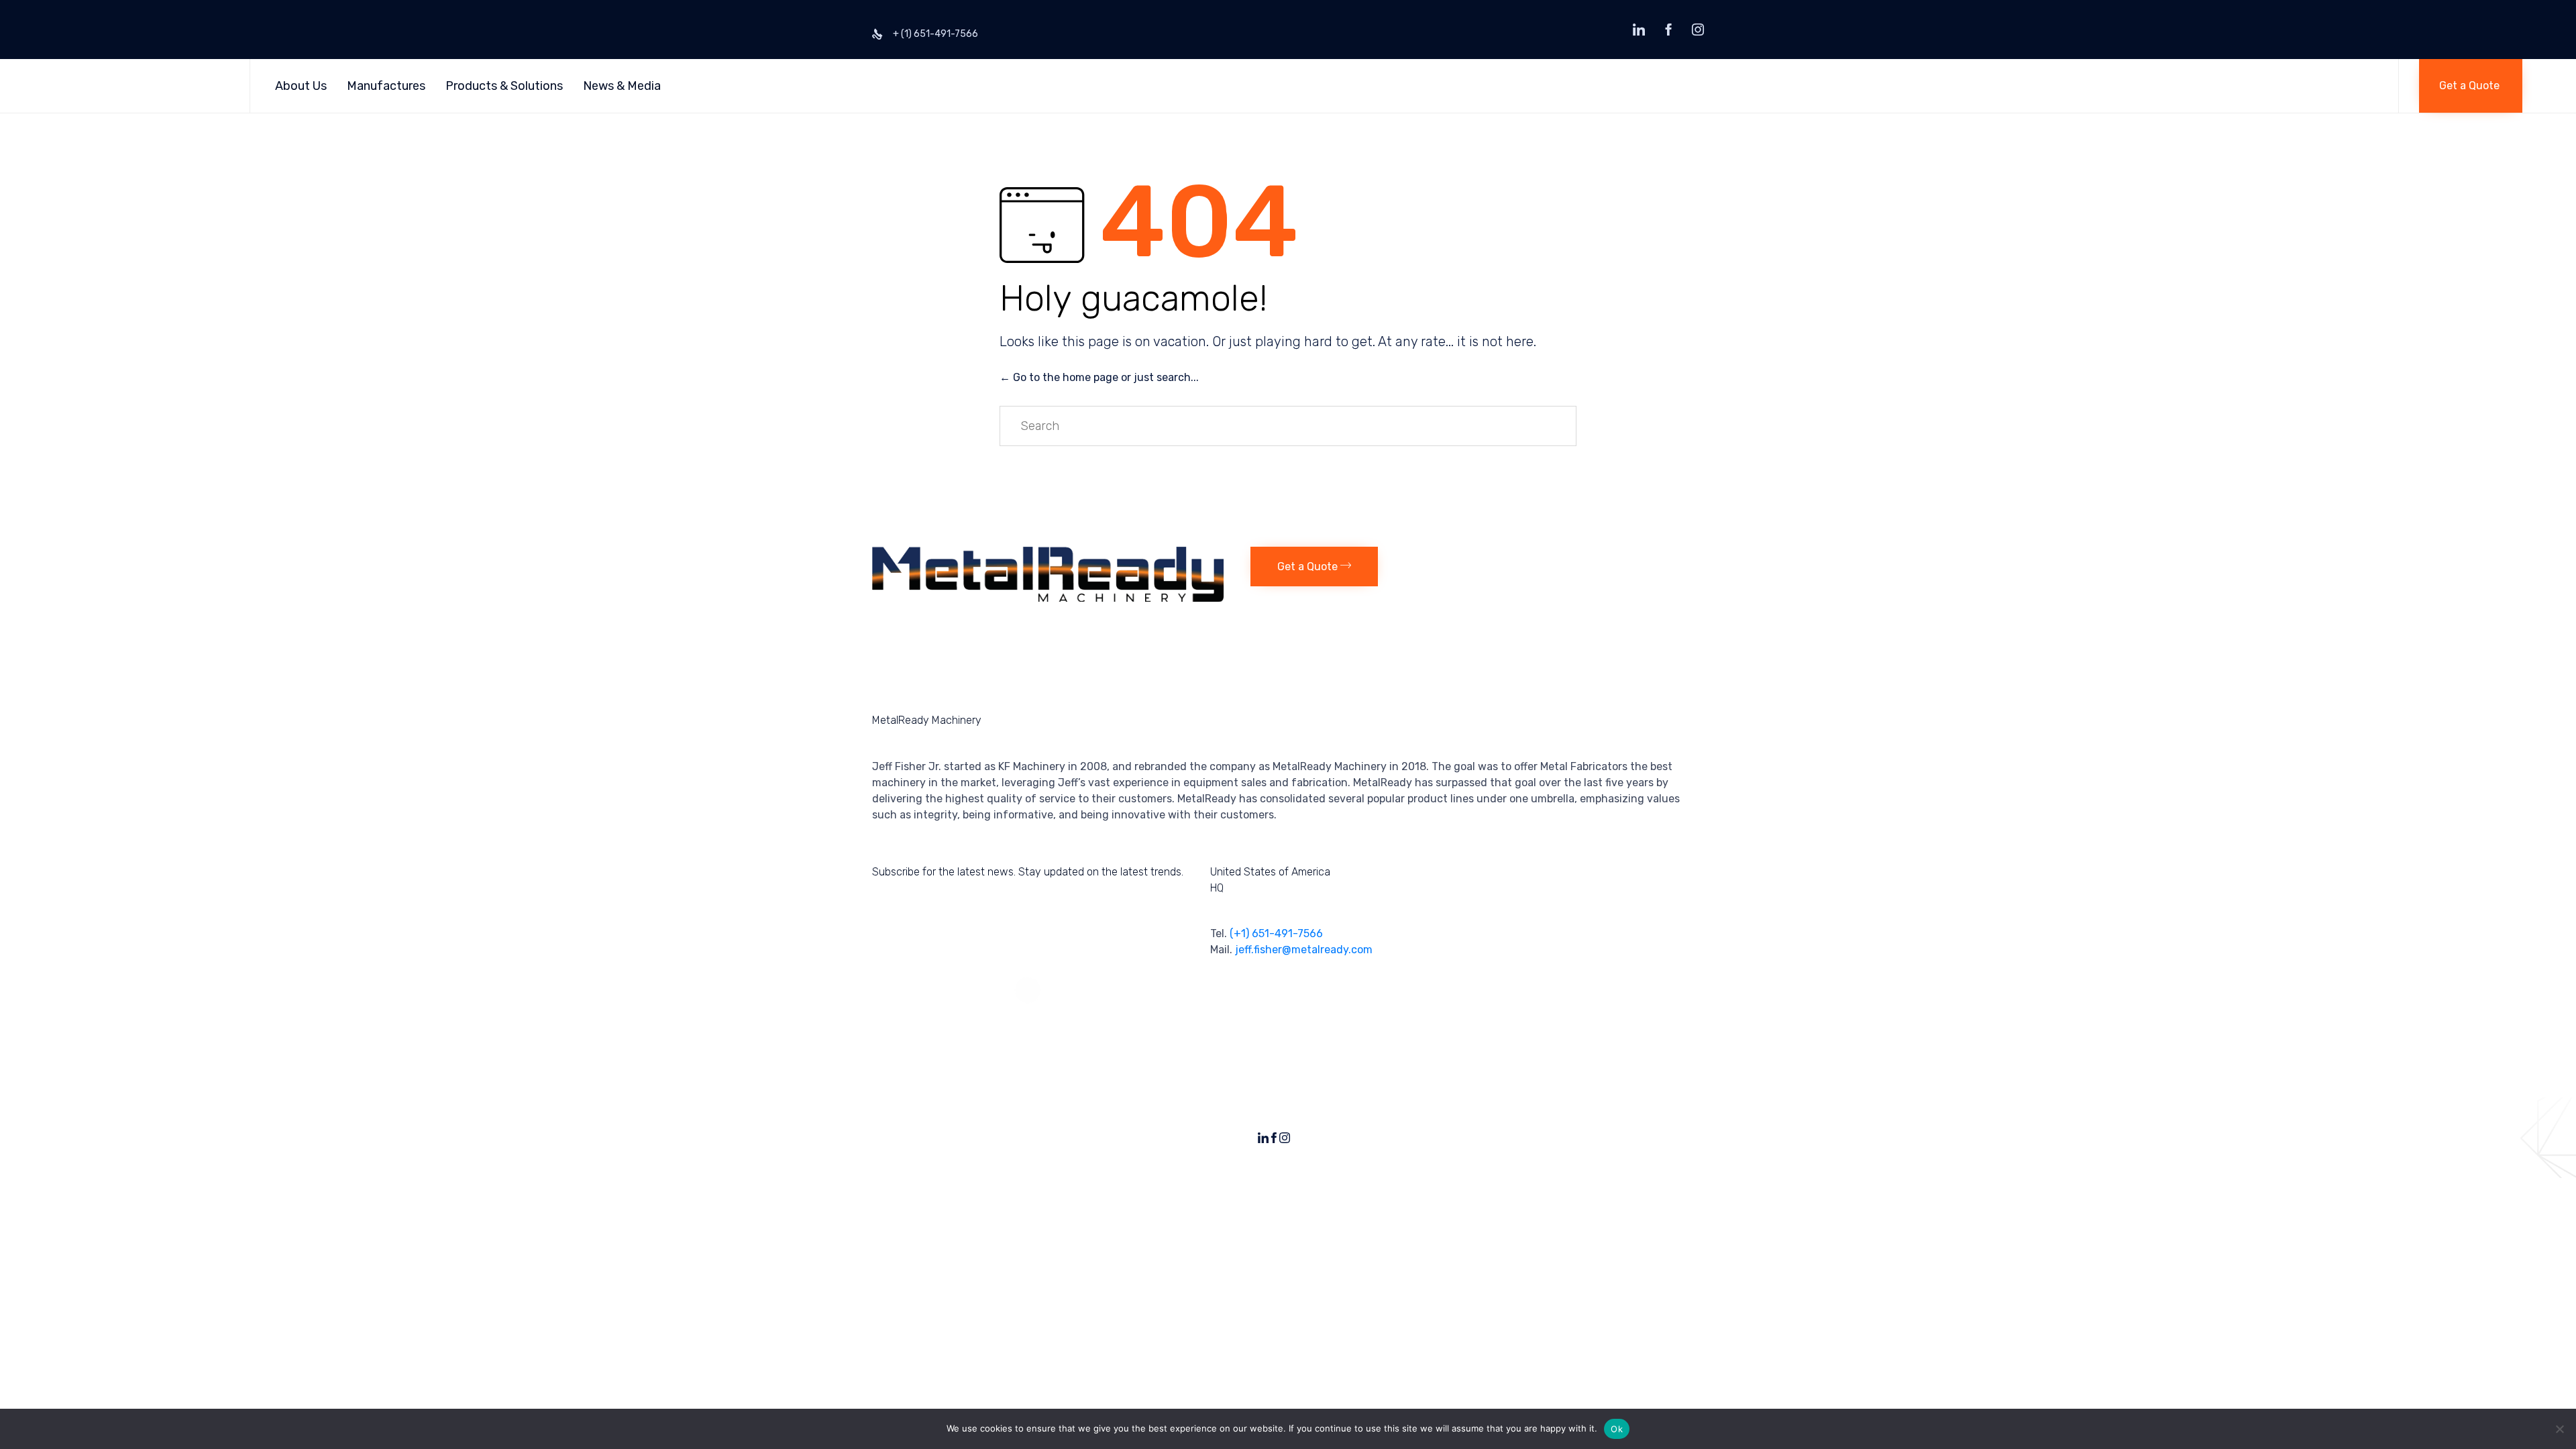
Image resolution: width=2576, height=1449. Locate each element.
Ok (1617, 1429)
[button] (2471, 86)
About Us (301, 86)
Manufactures (386, 86)
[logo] (1048, 598)
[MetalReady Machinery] (142, 86)
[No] (2559, 1429)
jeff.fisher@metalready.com (1304, 950)
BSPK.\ (1691, 1133)
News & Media (622, 86)
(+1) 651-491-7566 (1276, 933)
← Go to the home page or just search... (1099, 377)
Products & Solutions (504, 86)
